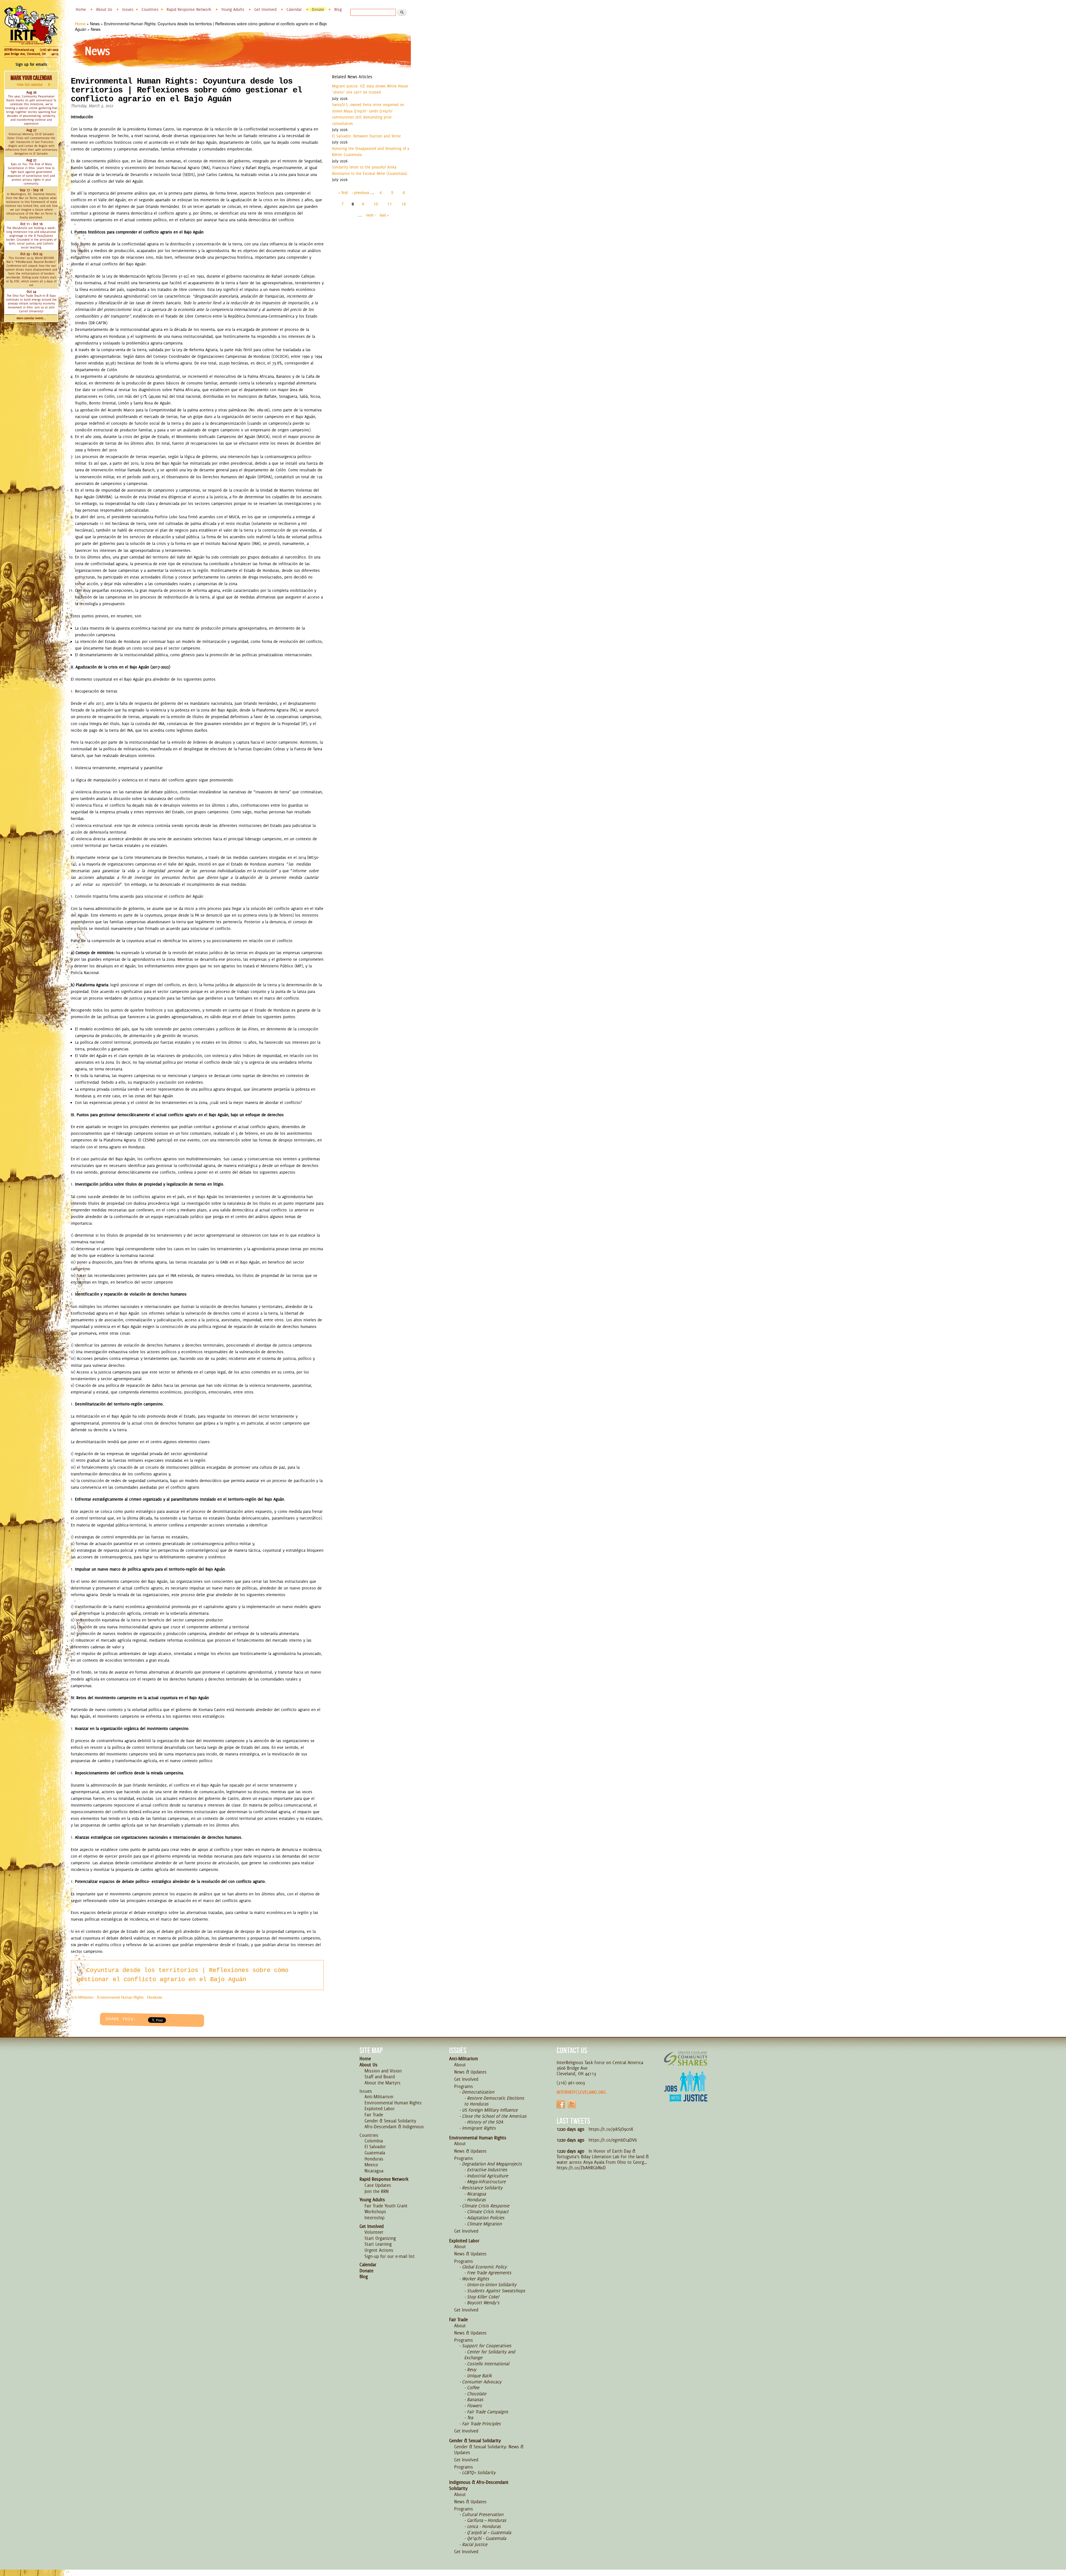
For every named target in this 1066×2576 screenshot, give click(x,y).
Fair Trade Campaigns (488, 2412)
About (460, 2065)
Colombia (374, 2141)
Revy (472, 2369)
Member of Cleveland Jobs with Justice (686, 2093)
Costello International (488, 2364)
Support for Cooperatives (487, 2346)
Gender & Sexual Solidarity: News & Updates (489, 2450)
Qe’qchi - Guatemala (487, 2538)
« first (343, 192)
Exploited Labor (380, 2109)
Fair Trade (374, 2115)
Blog (338, 9)
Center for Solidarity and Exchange (490, 2355)
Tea (470, 2417)
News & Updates (470, 2072)
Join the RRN (377, 2191)
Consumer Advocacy (482, 2382)
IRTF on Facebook (561, 2104)
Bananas (475, 2399)
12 (404, 204)
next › (371, 215)
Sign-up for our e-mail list (390, 2256)
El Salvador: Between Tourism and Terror (366, 136)
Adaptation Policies (486, 2218)
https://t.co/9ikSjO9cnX (611, 2129)
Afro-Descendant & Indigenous (394, 2127)
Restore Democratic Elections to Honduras (494, 2101)
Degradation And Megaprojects (492, 2164)
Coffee (473, 2388)
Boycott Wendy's (483, 2303)
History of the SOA (485, 2122)
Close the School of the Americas (494, 2116)
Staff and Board (380, 2077)
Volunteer (374, 2232)
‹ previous (360, 192)
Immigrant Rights (479, 2128)
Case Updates (378, 2185)
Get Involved (265, 9)
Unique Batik (479, 2376)
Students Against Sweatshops (496, 2291)
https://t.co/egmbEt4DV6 (613, 2140)
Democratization (478, 2092)
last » (384, 215)
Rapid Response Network (189, 9)
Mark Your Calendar (31, 80)
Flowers (474, 2406)
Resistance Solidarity (482, 2188)
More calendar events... (31, 318)
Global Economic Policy (484, 2267)
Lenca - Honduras (484, 2526)
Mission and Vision (383, 2071)
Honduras (155, 1997)
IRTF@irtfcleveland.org (19, 50)
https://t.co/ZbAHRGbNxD (581, 2168)
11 (390, 204)
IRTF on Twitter (572, 2104)
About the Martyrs (383, 2083)
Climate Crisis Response (486, 2206)
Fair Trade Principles (481, 2424)
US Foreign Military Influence (490, 2110)
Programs (464, 2086)
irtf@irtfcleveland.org (581, 2092)
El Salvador (375, 2147)
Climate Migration (484, 2224)
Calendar (294, 9)
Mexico (371, 2165)
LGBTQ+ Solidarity (479, 2472)
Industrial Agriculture (487, 2176)
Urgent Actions (379, 2250)
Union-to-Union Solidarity (492, 2285)
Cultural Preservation (483, 2514)
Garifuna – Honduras (487, 2520)
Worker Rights (476, 2279)
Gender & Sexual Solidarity (390, 2121)
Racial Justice (475, 2544)
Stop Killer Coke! (483, 2297)
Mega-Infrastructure (486, 2182)
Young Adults (233, 9)
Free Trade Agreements (489, 2273)
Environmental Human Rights (120, 1997)
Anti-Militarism (82, 1997)
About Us (104, 9)
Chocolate (477, 2394)
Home (81, 9)
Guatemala (375, 2153)
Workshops (375, 2212)
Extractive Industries (487, 2170)
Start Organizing (380, 2238)
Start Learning (378, 2244)
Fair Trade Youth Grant (386, 2206)
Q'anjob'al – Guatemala (489, 2532)
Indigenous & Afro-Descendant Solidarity (479, 2485)
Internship (374, 2218)
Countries (150, 9)
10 (376, 204)
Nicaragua (374, 2171)
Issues (128, 9)
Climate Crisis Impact (488, 2212)
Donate (318, 9)
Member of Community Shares (686, 2058)
